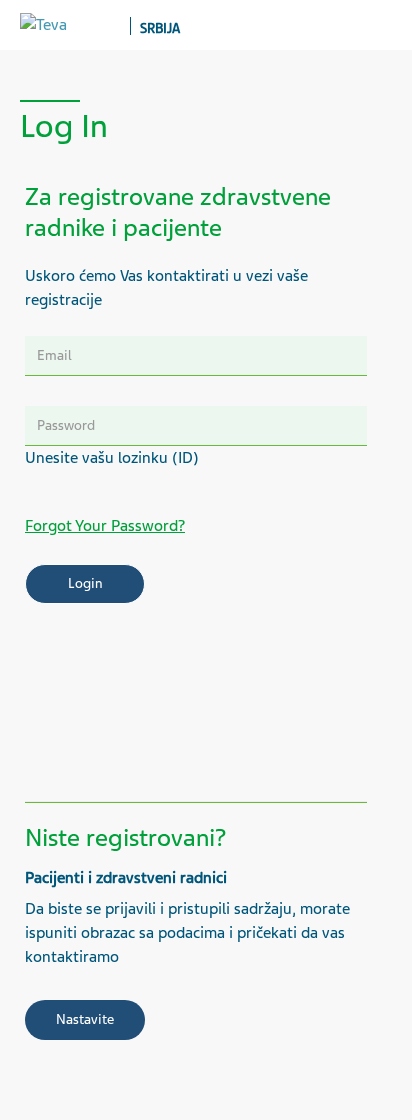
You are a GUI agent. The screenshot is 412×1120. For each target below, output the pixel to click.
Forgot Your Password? (105, 526)
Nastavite (85, 1019)
